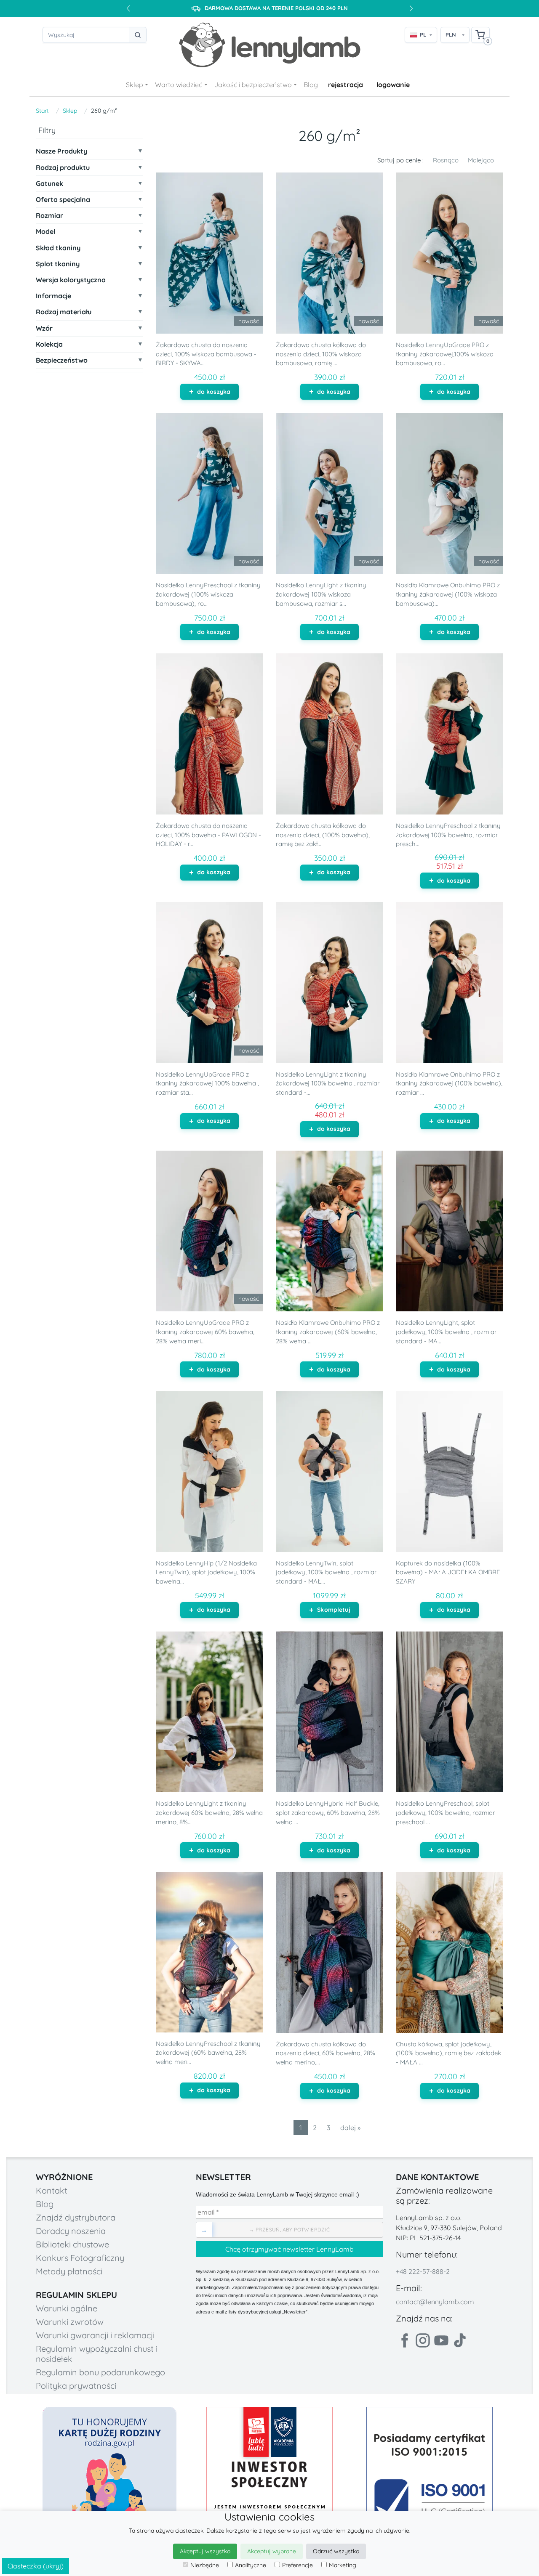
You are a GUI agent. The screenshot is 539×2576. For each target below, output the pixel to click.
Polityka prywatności (76, 2386)
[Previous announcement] (128, 8)
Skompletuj (334, 1610)
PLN (451, 34)
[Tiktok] (460, 2340)
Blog (311, 85)
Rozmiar (49, 216)
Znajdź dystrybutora (76, 2217)
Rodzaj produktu (63, 168)
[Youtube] (441, 2340)
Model (45, 232)
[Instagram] (423, 2340)
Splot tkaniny (58, 264)
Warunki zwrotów (70, 2322)
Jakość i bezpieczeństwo (253, 85)
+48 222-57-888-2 (423, 2271)
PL (423, 34)
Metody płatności (69, 2271)
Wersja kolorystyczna (71, 280)
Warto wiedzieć (179, 85)
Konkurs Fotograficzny (80, 2258)
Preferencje (298, 2565)
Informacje (53, 296)
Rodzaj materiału (64, 312)
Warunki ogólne (67, 2308)
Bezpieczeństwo (62, 360)
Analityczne (251, 2565)
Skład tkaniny (58, 248)
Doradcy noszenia (71, 2231)
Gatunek (49, 184)
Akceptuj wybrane (272, 2551)
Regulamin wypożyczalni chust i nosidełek (97, 2354)
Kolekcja (49, 344)
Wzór (44, 328)
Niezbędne (205, 2565)
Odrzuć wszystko (336, 2551)
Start (42, 111)
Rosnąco (446, 160)
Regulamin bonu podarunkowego (100, 2372)
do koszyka (214, 392)
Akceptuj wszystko (205, 2551)
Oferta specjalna (63, 200)
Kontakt (52, 2190)
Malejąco (481, 160)
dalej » (350, 2128)
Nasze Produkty (61, 151)
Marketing (343, 2565)
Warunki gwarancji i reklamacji (95, 2335)
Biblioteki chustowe (72, 2244)
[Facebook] (404, 2340)
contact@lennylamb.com (435, 2302)
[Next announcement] (411, 8)
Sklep (135, 85)
